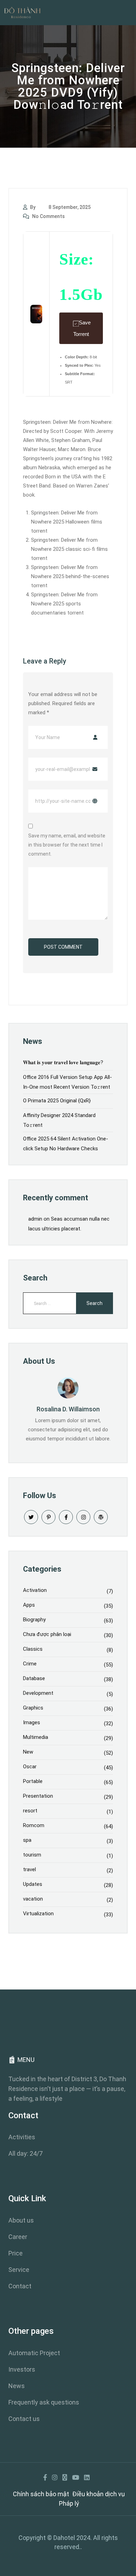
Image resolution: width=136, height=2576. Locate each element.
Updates (33, 1884)
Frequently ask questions (44, 2402)
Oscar (30, 1767)
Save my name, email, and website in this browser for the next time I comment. (67, 845)
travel (29, 1869)
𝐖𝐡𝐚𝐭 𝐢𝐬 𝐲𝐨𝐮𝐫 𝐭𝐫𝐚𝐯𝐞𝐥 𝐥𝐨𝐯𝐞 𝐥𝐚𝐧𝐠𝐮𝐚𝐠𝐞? (63, 1062)
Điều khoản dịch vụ (99, 2494)
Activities (22, 2137)
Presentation (38, 1796)
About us (21, 2220)
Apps (29, 1605)
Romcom (34, 1825)
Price (16, 2253)
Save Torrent (82, 328)
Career (18, 2237)
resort (30, 1811)
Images (32, 1722)
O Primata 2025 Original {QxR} (57, 1101)
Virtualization (38, 1914)
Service (19, 2270)
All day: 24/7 (25, 2153)
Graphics (33, 1708)
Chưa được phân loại (47, 1634)
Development (38, 1693)
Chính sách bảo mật (41, 2494)
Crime (30, 1664)
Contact (20, 2286)
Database (34, 1678)
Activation (35, 1590)
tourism (32, 1855)
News (17, 2386)
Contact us (24, 2419)
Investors (22, 2369)
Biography (34, 1620)
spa (27, 1840)
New (28, 1752)
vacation (33, 1899)
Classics (33, 1649)
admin (35, 1219)
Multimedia (36, 1737)
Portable (33, 1781)
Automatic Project (34, 2353)
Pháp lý (69, 2503)
